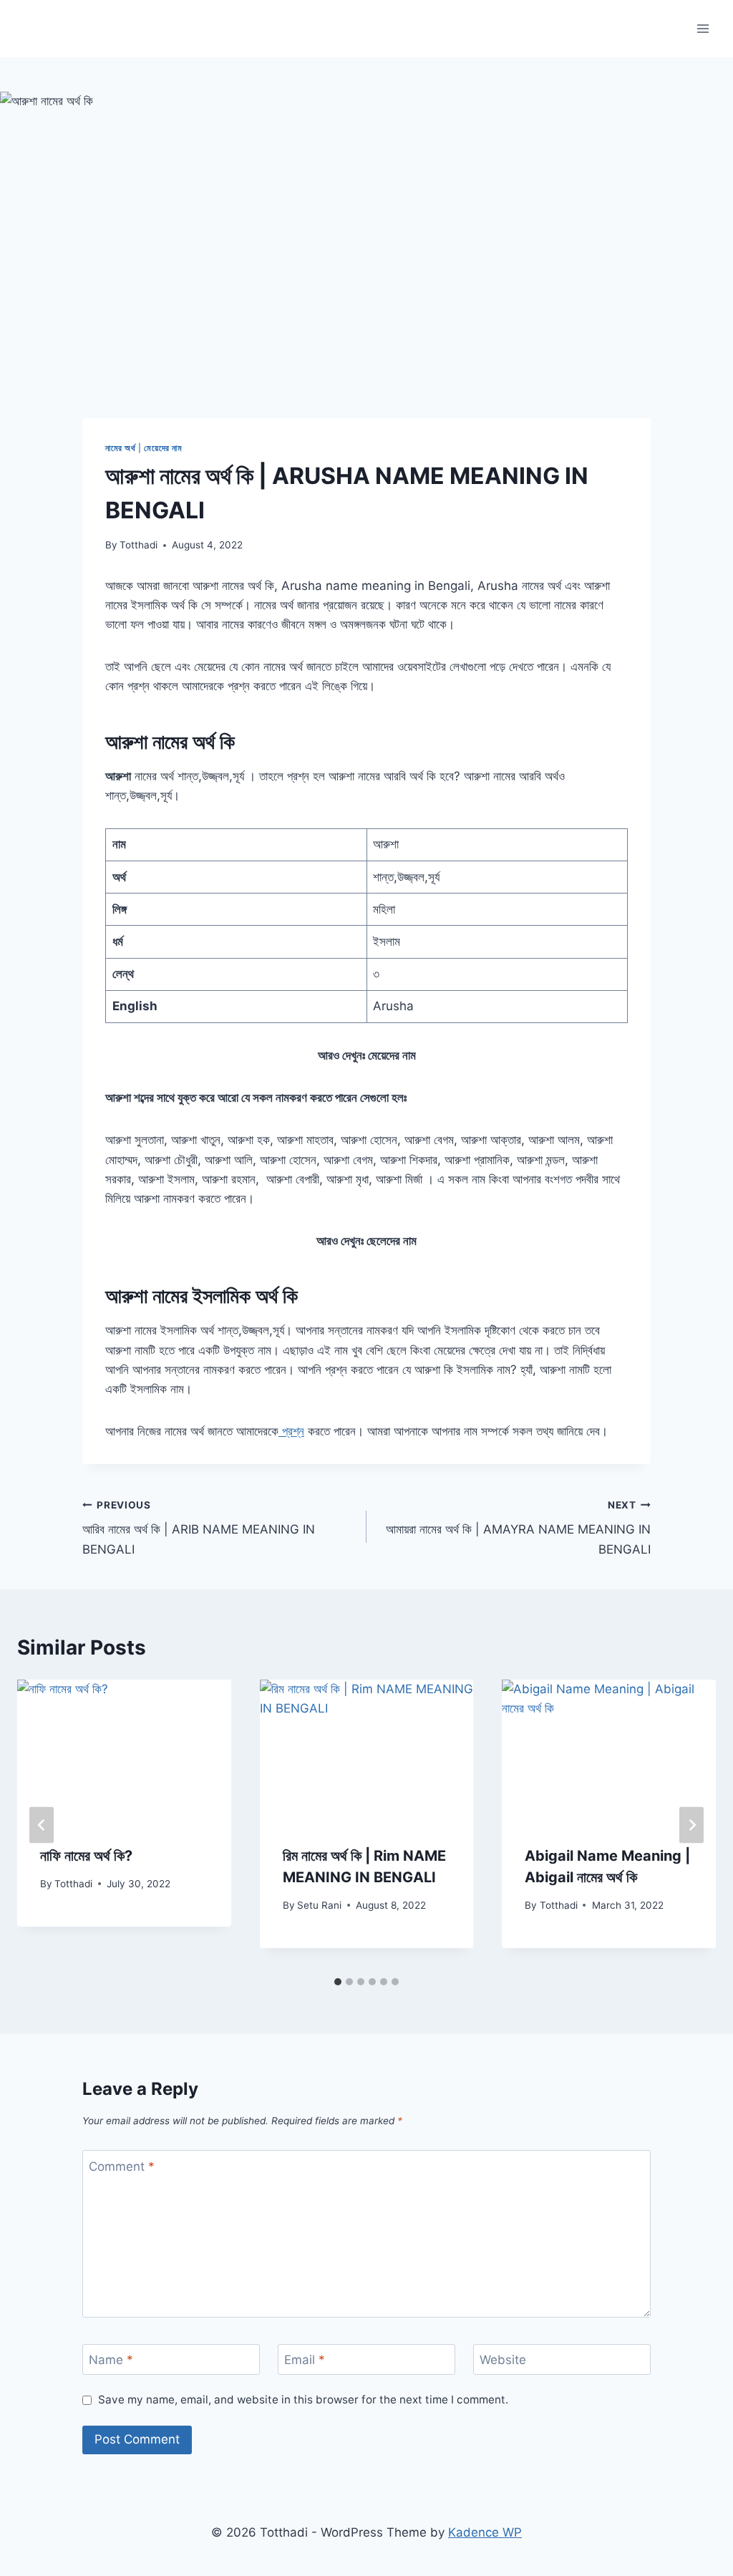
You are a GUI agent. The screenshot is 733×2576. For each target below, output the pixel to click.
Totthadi (139, 545)
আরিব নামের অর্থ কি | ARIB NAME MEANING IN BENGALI (199, 1528)
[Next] (691, 1825)
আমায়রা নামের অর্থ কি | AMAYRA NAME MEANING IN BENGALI (518, 1528)
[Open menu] (703, 28)
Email (305, 2360)
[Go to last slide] (42, 1825)
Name (111, 2360)
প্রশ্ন (291, 1431)
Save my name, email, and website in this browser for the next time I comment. (303, 2400)
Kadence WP (485, 2532)
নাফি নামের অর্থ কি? (86, 1856)
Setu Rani (319, 1905)
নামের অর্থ (121, 448)
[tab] (338, 1982)
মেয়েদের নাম (163, 448)
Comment (122, 2166)
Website (503, 2360)
